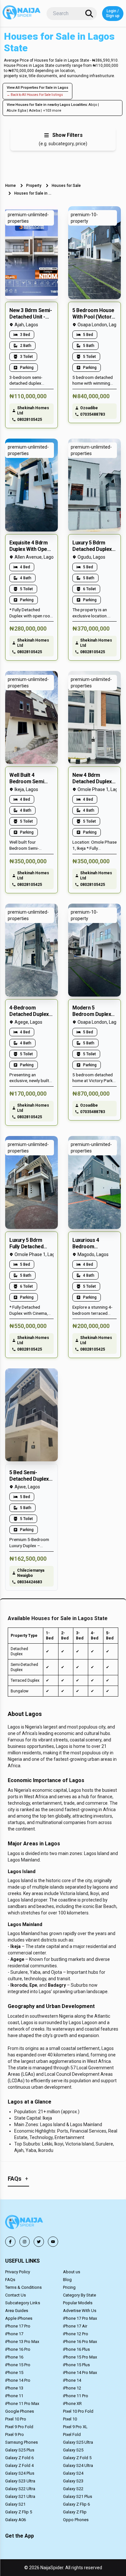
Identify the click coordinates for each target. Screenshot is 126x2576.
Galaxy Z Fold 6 (19, 2458)
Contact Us (16, 2295)
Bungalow (20, 1691)
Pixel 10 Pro (16, 2419)
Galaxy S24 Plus (20, 2473)
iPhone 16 (14, 2357)
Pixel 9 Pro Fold (19, 2427)
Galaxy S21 (15, 2504)
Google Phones (20, 2411)
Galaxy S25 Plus (20, 2450)
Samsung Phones (21, 2442)
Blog (67, 2280)
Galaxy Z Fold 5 (77, 2458)
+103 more (52, 111)
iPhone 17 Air (75, 2326)
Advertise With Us (80, 2311)
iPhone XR (72, 2404)
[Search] (89, 14)
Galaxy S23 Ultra (20, 2481)
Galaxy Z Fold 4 (19, 2465)
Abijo (93, 105)
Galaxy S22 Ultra (20, 2489)
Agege (17, 1959)
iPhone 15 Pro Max (80, 2357)
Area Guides (17, 2311)
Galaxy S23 (73, 2481)
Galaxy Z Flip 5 (19, 2512)
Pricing (69, 2287)
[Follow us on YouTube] (53, 2242)
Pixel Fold (72, 2434)
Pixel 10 (70, 2419)
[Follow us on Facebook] (10, 2242)
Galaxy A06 (16, 2520)
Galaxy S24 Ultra (78, 2465)
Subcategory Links (23, 2303)
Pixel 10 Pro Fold (78, 2411)
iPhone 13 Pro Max (22, 2342)
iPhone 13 (14, 2388)
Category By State (79, 2295)
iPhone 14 (72, 2380)
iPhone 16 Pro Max (80, 2342)
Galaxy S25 (73, 2450)
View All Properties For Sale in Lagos (37, 88)
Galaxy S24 (73, 2473)
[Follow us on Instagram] (25, 2242)
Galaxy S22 (73, 2489)
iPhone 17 (14, 2334)
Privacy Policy (18, 2272)
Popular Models (78, 2303)
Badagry (57, 1985)
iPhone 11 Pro (76, 2396)
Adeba (35, 111)
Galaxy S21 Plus (78, 2496)
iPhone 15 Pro (18, 2365)
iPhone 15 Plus (76, 2365)
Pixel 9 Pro (15, 2434)
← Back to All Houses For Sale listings (35, 95)
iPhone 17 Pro (18, 2326)
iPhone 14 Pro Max (80, 2373)
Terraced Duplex (25, 1680)
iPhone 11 (14, 2396)
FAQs (10, 2280)
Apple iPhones (19, 2318)
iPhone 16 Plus (76, 2349)
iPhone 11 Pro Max (22, 2404)
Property (34, 186)
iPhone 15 (14, 2373)
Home (10, 186)
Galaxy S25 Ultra (78, 2442)
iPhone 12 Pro (76, 2334)
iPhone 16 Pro (18, 2349)
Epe (33, 1985)
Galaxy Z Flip (75, 2512)
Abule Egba (16, 111)
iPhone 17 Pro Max (80, 2318)
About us (72, 2272)
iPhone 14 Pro (18, 2380)
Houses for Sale (66, 186)
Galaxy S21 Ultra (20, 2496)
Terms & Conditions (23, 2287)
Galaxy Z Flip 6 (76, 2504)
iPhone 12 (72, 2388)
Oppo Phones (76, 2520)
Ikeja (16, 1946)
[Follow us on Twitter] (39, 2242)
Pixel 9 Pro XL (75, 2427)
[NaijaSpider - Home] (25, 2223)
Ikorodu (19, 1985)
